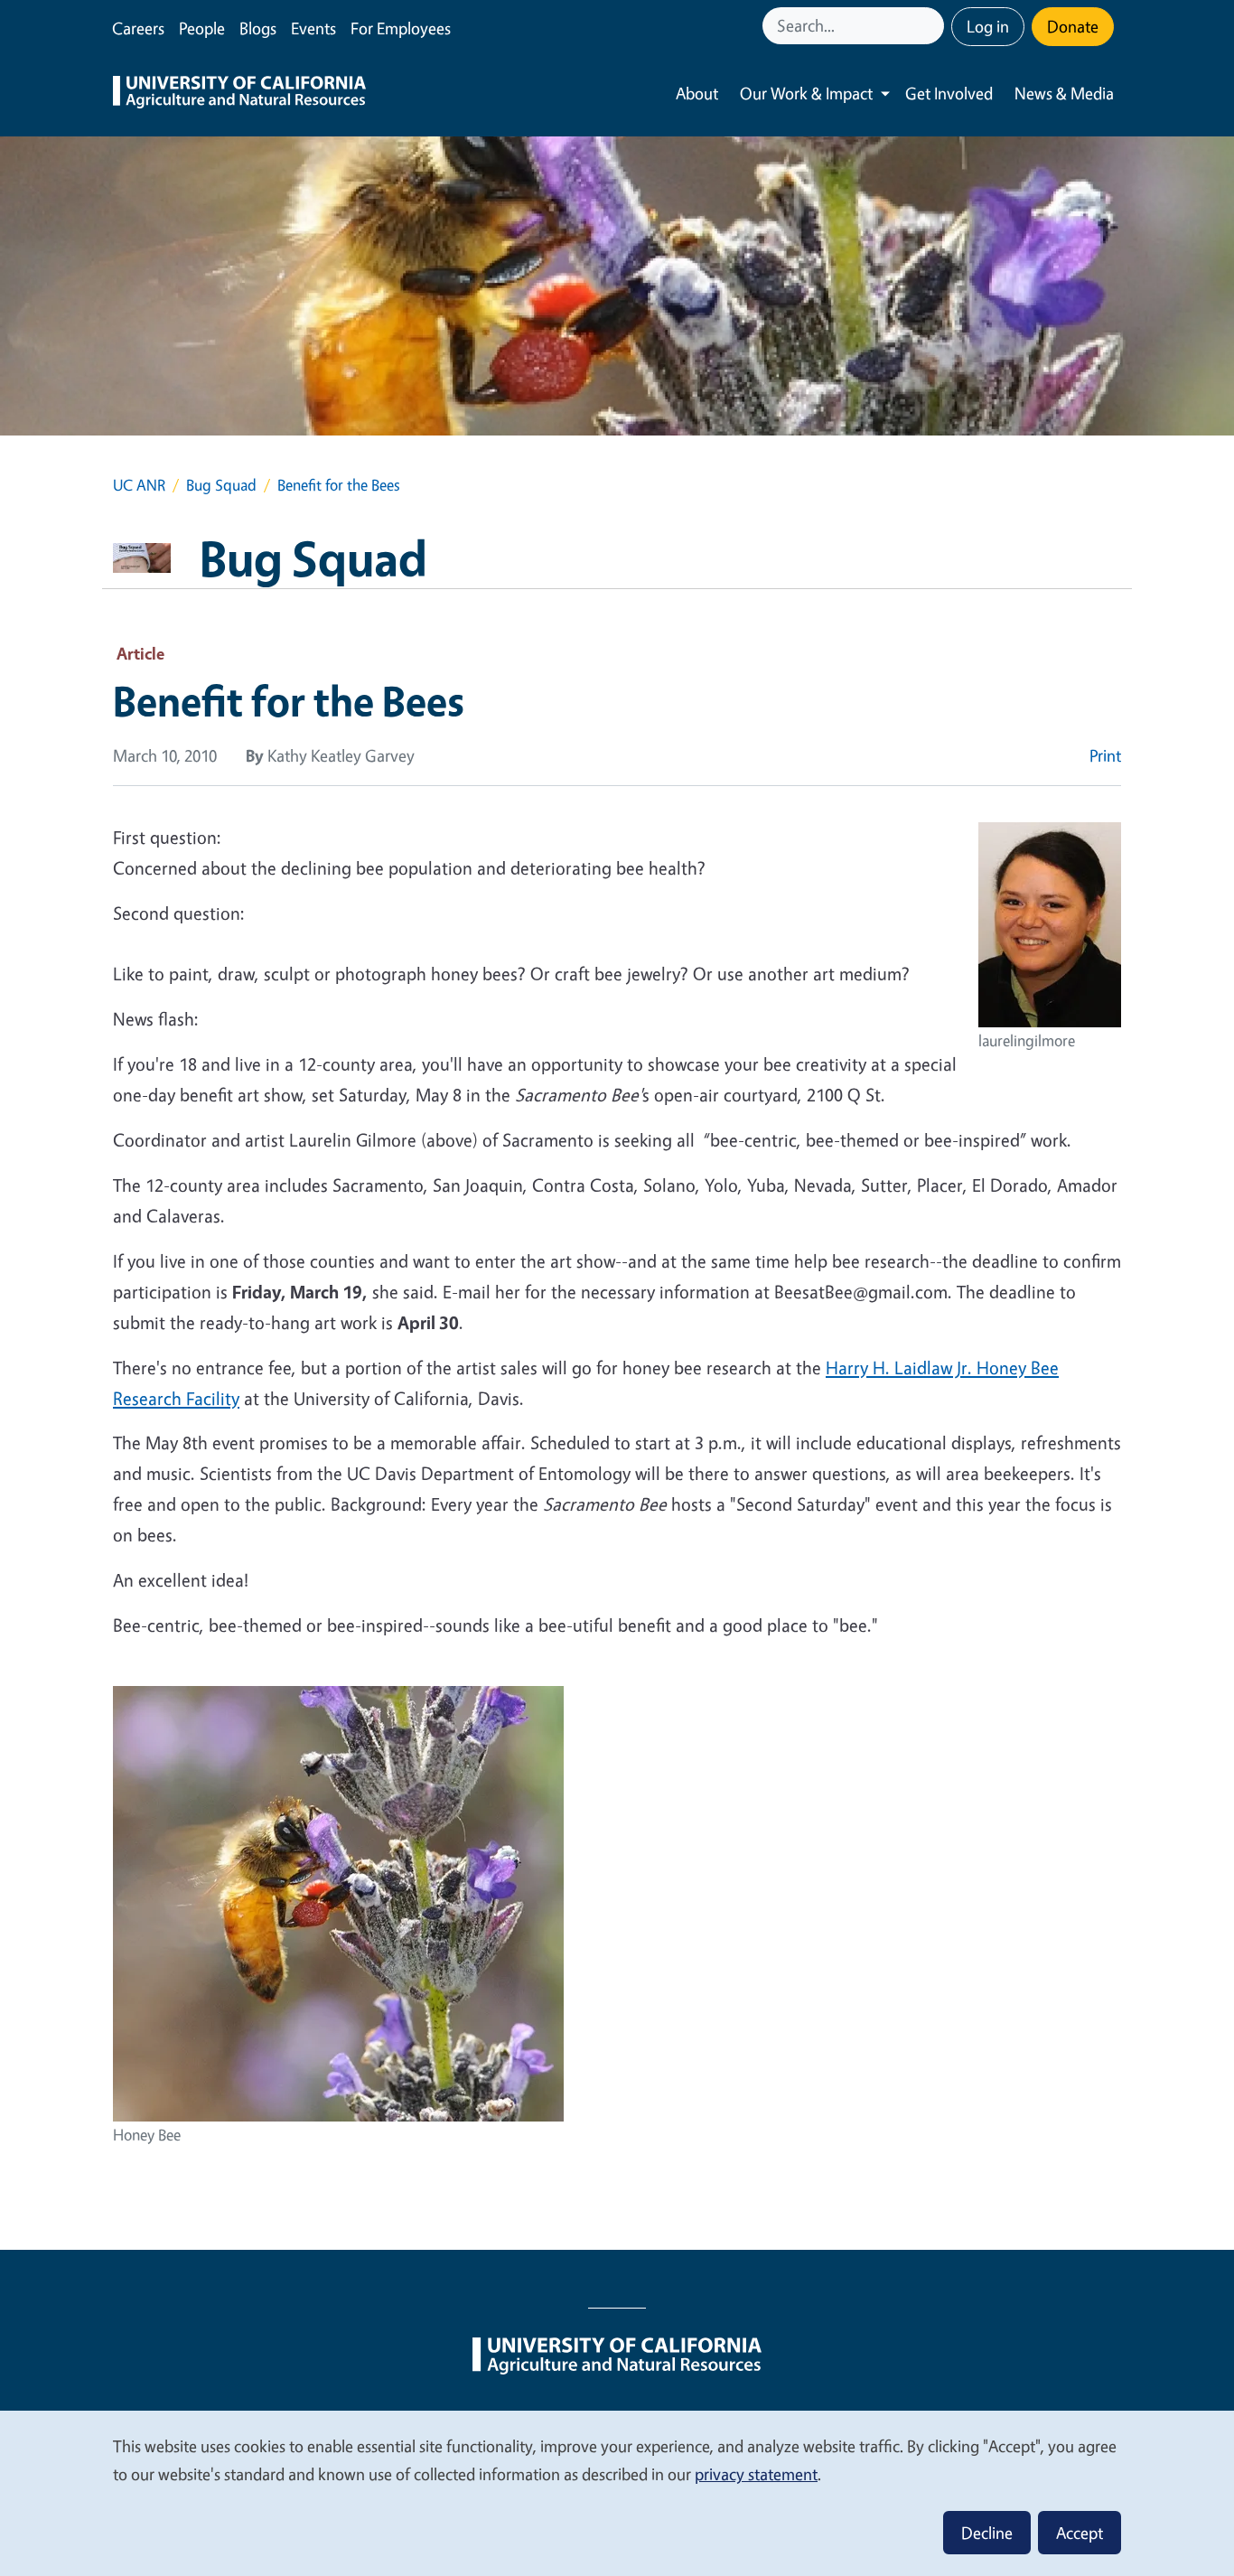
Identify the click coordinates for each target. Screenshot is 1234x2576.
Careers (138, 28)
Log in (988, 26)
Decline (987, 2533)
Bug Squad (221, 485)
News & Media (1064, 93)
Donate (1073, 26)
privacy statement (756, 2474)
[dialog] (617, 2492)
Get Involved (949, 93)
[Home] (239, 94)
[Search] (932, 26)
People (202, 28)
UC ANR (139, 485)
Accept (1080, 2533)
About (697, 93)
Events (313, 28)
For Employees (401, 28)
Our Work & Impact (806, 93)
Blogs (258, 28)
